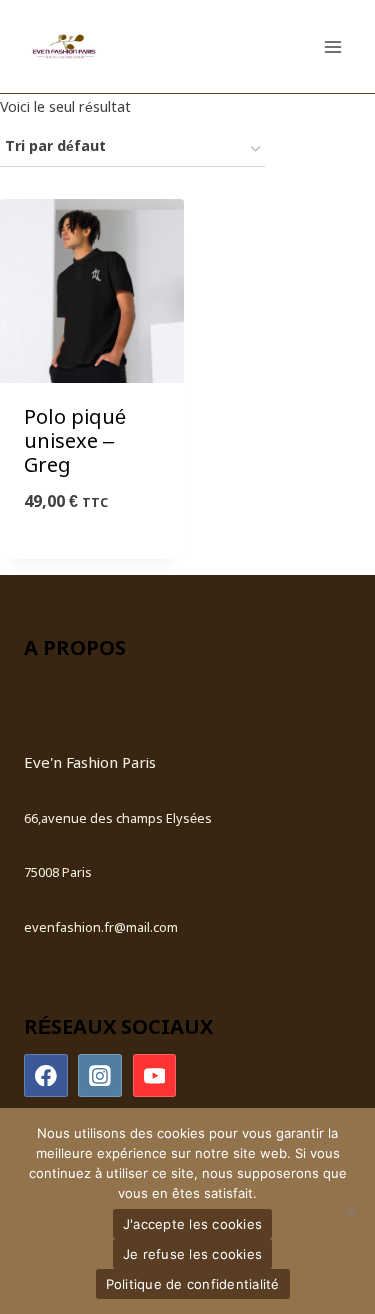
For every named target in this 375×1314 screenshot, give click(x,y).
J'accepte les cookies (192, 1224)
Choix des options (92, 554)
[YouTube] (155, 1076)
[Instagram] (100, 1076)
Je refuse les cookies (192, 1254)
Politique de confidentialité (193, 1284)
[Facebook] (46, 1076)
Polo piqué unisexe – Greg (75, 442)
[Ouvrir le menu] (332, 46)
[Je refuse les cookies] (350, 1211)
